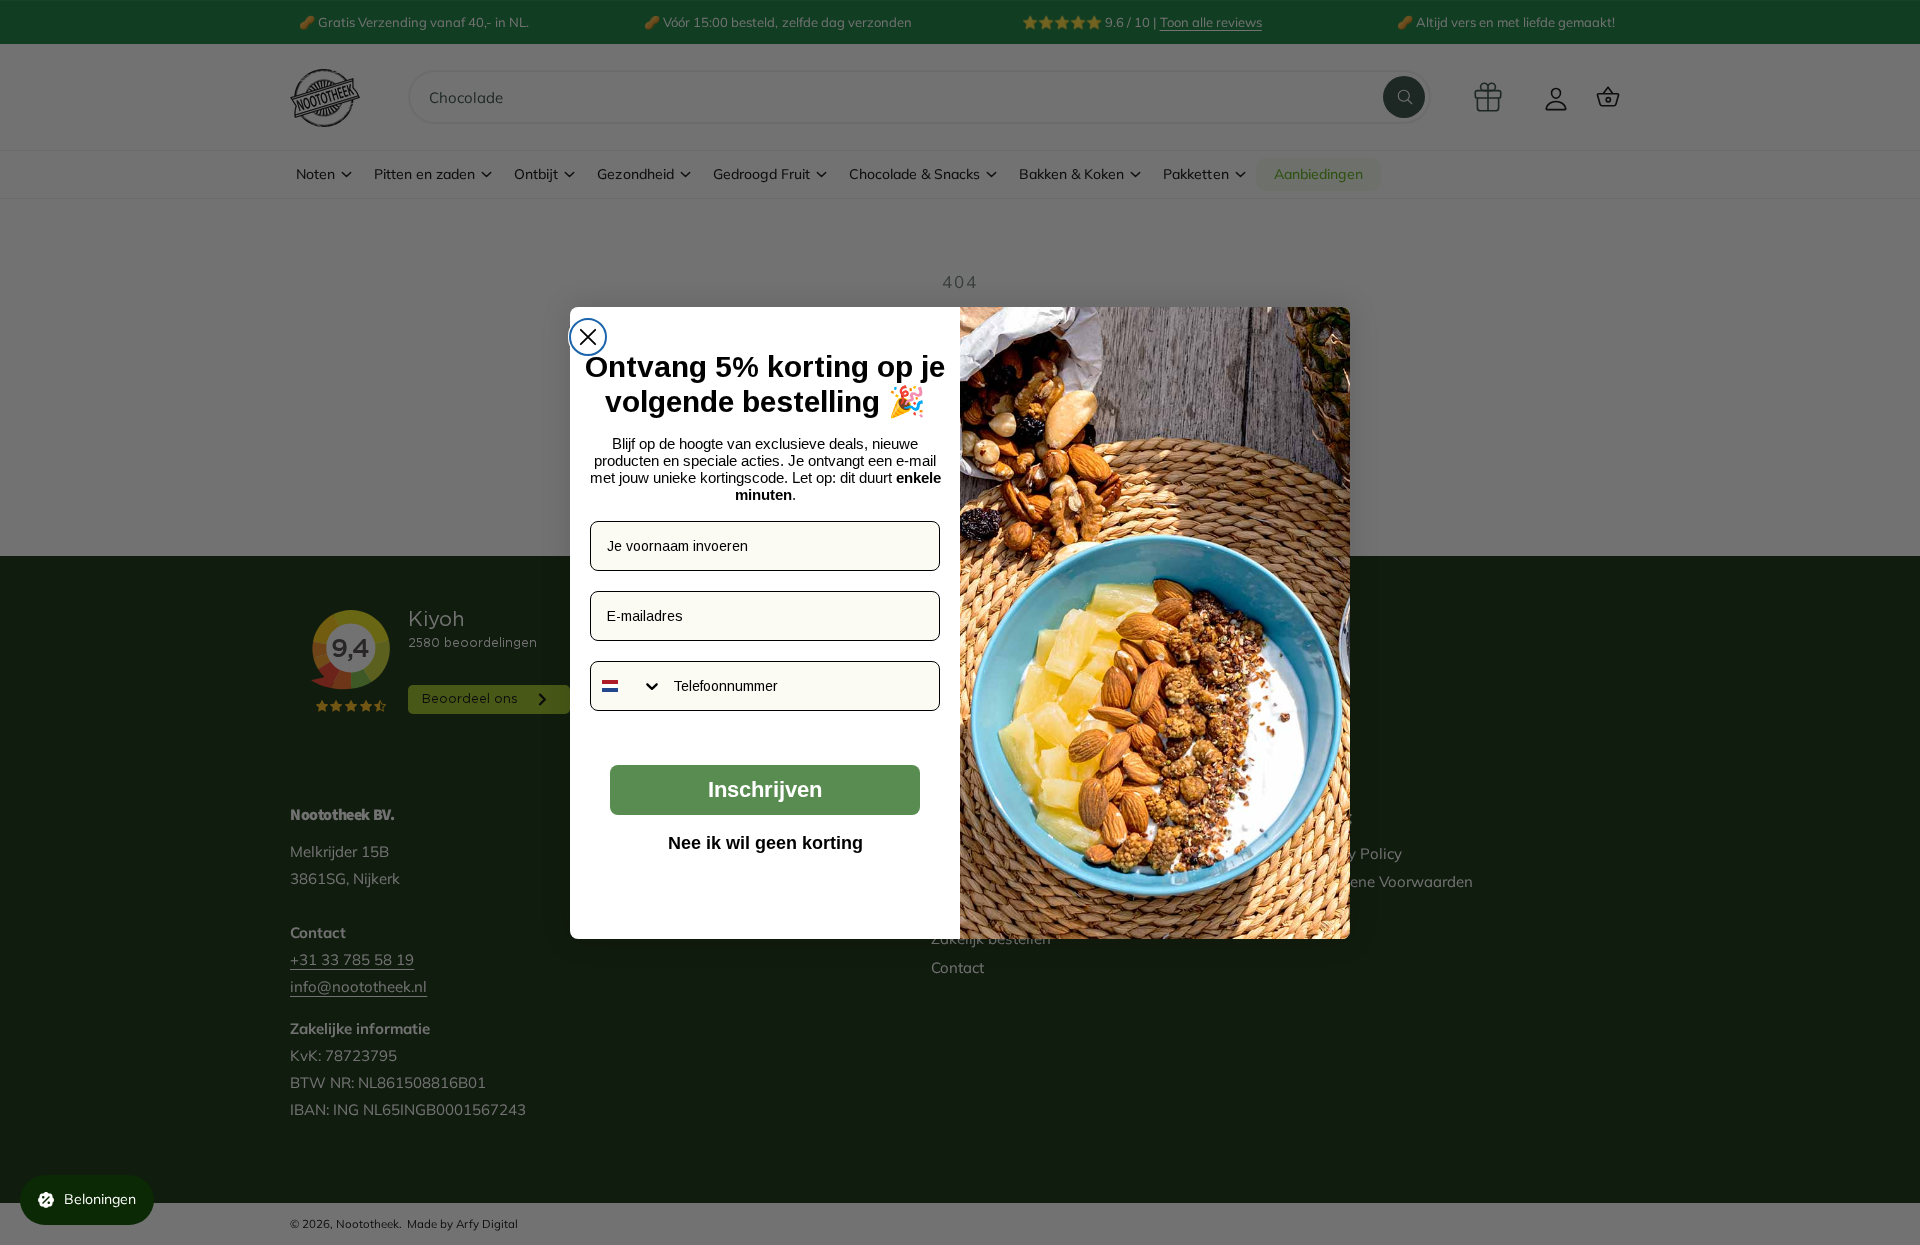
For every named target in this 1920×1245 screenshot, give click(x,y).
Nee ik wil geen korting (765, 843)
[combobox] (627, 686)
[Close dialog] (588, 337)
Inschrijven (765, 789)
